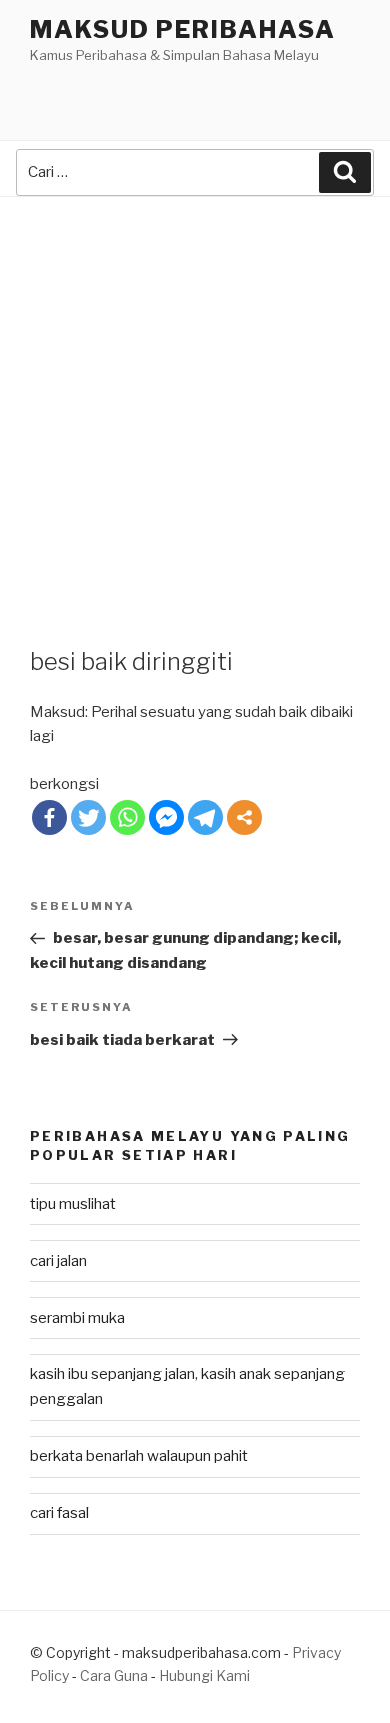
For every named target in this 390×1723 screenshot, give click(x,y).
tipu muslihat (73, 1204)
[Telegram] (205, 817)
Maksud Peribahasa (183, 29)
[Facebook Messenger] (166, 817)
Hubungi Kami (204, 1675)
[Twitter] (88, 817)
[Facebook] (49, 817)
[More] (244, 817)
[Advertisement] (195, 402)
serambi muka (77, 1318)
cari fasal (59, 1513)
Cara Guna (115, 1675)
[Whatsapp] (127, 817)
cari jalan (58, 1261)
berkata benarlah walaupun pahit (139, 1456)
